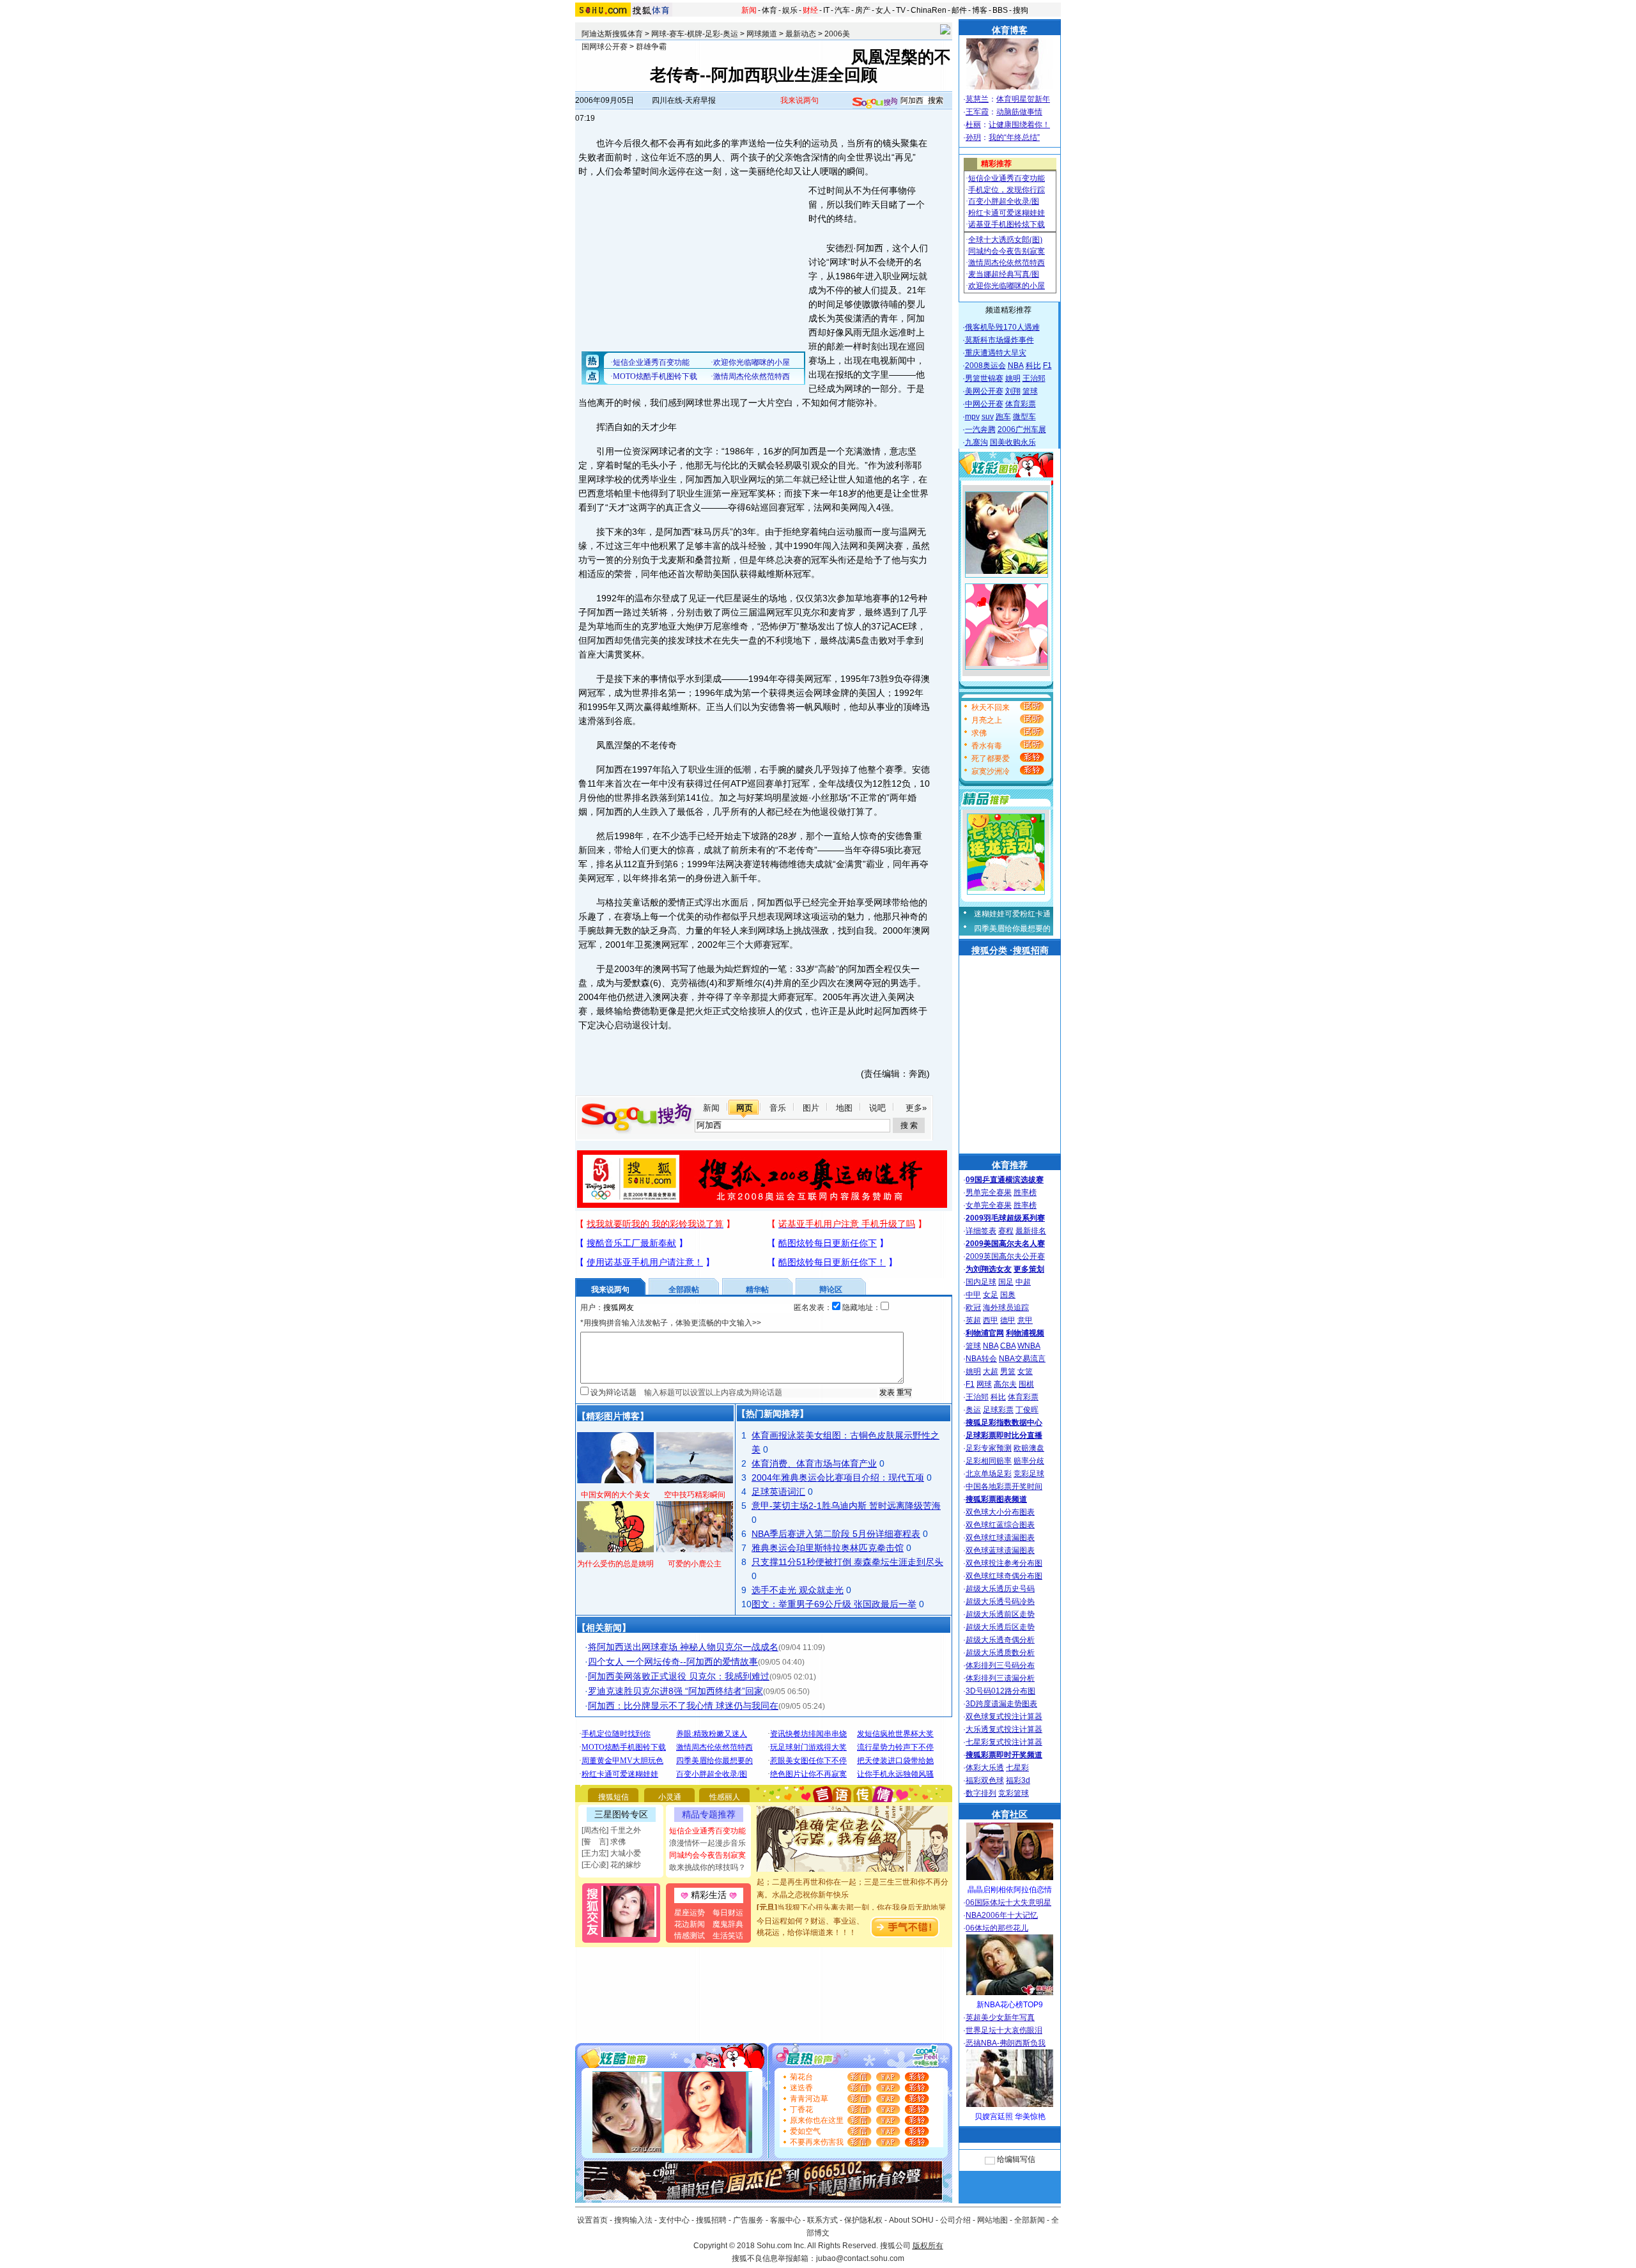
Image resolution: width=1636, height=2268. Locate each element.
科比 (1033, 366)
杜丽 (973, 125)
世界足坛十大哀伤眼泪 (1004, 2030)
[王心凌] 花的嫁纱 (611, 1865)
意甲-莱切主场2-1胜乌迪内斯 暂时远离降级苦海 (846, 1506)
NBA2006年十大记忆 (1002, 1915)
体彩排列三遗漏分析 (1000, 1678)
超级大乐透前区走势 (1000, 1614)
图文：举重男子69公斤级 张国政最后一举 (834, 1604)
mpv (972, 417)
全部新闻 (1030, 2220)
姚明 (1013, 378)
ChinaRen (929, 10)
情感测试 (690, 1936)
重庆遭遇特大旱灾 (996, 353)
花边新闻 (690, 1924)
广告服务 (748, 2220)
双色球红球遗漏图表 (1000, 1538)
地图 (844, 1108)
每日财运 (728, 1913)
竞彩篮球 (1014, 1793)
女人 (883, 10)
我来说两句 (799, 100)
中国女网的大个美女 (615, 1495)
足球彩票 (998, 1410)
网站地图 (992, 2220)
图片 (811, 1108)
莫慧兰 (977, 99)
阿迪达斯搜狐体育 (612, 34)
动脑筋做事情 (1019, 112)
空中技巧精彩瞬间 (695, 1495)
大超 (991, 1371)
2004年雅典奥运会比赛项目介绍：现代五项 (838, 1477)
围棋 (1026, 1384)
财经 (810, 10)
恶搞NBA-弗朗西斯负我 (1006, 2043)
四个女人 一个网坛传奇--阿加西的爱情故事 (673, 1662)
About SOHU (911, 2220)
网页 (745, 1108)
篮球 (1030, 391)
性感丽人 (725, 1797)
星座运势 (690, 1913)
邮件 (959, 10)
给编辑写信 (1016, 2159)
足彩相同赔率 (989, 1461)
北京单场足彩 (989, 1474)
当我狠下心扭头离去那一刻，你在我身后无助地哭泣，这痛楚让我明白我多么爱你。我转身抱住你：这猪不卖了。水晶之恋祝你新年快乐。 (853, 1901)
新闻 (749, 10)
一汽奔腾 (980, 429)
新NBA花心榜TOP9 (1010, 2005)
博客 (980, 10)
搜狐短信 (613, 1797)
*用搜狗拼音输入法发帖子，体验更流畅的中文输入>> (671, 1323)
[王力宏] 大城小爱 (611, 1853)
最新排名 (1031, 1231)
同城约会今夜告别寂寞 (707, 1855)
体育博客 (1010, 30)
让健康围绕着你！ (1019, 125)
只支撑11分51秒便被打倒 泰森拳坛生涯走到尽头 (847, 1562)
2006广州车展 (1022, 429)
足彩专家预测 (989, 1448)
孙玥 (973, 137)
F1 (1047, 366)
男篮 (1008, 1371)
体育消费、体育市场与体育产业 (814, 1463)
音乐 (778, 1108)
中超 (1023, 1282)
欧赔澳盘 (1029, 1448)
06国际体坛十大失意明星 (1008, 1902)
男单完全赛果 (989, 1192)
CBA (1008, 1346)
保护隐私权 (863, 2220)
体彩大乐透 (985, 1768)
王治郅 (1034, 378)
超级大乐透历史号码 (1000, 1589)
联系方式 (822, 2220)
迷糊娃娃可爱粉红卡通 (1012, 914)
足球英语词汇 (778, 1492)
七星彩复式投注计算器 (1004, 1742)
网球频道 (762, 34)
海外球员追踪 (1006, 1308)
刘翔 (1013, 391)
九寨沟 (976, 442)
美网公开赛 (984, 391)
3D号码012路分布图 (1000, 1691)
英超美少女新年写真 (1000, 2017)
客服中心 (785, 2220)
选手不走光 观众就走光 (798, 1590)
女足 (991, 1295)
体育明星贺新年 (1023, 99)
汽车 (842, 10)
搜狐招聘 (711, 2220)
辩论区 (831, 1290)
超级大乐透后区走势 (1000, 1627)
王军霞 (977, 112)
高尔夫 (1005, 1384)
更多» (916, 1108)
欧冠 (973, 1308)
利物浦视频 (1025, 1333)
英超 (973, 1320)
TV (901, 10)
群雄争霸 (651, 47)
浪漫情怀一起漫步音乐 (707, 1843)
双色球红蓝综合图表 (1000, 1525)
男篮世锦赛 (984, 378)
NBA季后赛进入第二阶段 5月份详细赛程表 (836, 1534)
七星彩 (1017, 1768)
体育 (769, 10)
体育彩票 (1021, 404)
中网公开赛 (984, 404)
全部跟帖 (684, 1290)
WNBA (1029, 1346)
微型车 (1024, 417)
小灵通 (670, 1797)
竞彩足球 (1029, 1474)
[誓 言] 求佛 (604, 1842)
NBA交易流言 (1022, 1359)
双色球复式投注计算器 (1004, 1716)
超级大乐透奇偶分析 (1000, 1640)
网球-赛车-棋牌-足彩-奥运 (695, 34)
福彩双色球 (985, 1780)
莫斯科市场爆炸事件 (999, 340)
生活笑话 (728, 1936)
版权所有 (928, 2246)
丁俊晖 (1027, 1410)
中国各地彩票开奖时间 (1004, 1486)
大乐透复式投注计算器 (1004, 1729)
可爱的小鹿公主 (695, 1564)
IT (826, 10)
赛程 (1006, 1231)
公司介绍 (955, 2220)
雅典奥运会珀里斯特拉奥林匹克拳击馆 (828, 1548)
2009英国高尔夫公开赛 (1005, 1256)
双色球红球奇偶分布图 (1004, 1576)
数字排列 (981, 1793)
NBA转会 (981, 1359)
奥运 (973, 1410)
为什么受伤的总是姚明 (615, 1564)
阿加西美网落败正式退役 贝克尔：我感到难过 (679, 1676)
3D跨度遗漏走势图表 (1001, 1704)
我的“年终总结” (1014, 137)
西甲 (991, 1320)
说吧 (877, 1108)
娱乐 (790, 10)
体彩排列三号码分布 (1000, 1665)
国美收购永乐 (1013, 442)
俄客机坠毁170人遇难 (1002, 327)
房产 (863, 10)
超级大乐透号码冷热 (1000, 1601)
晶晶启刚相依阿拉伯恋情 (1010, 1890)
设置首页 (592, 2220)
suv (988, 417)
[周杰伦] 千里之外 (611, 1830)
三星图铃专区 (621, 1814)
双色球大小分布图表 (1000, 1512)
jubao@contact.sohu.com (860, 2258)
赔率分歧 (1029, 1461)
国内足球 (981, 1282)
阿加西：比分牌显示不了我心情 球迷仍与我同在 (683, 1706)
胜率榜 (1025, 1192)
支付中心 (674, 2220)
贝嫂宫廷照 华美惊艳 (1010, 2117)
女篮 (1025, 1371)
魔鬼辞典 (728, 1924)
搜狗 (1021, 10)
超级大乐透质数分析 (1000, 1653)
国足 (1006, 1282)
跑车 (1003, 417)
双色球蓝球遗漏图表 (1000, 1550)
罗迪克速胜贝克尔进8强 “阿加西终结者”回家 (675, 1691)
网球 (984, 1384)
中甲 (973, 1295)
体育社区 (1010, 1814)
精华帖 (757, 1290)
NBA (1016, 366)
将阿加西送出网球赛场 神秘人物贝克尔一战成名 (683, 1647)
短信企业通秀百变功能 (707, 1831)
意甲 (1025, 1320)
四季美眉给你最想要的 (1012, 929)
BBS (1000, 10)
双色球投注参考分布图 (1004, 1563)
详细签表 (981, 1231)
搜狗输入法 (633, 2220)
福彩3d (1018, 1780)
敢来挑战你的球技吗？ (707, 1867)
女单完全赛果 (989, 1205)
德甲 (1008, 1320)
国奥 (1008, 1295)
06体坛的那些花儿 (997, 1928)
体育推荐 (1010, 1165)
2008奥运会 (985, 366)
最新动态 (801, 34)
